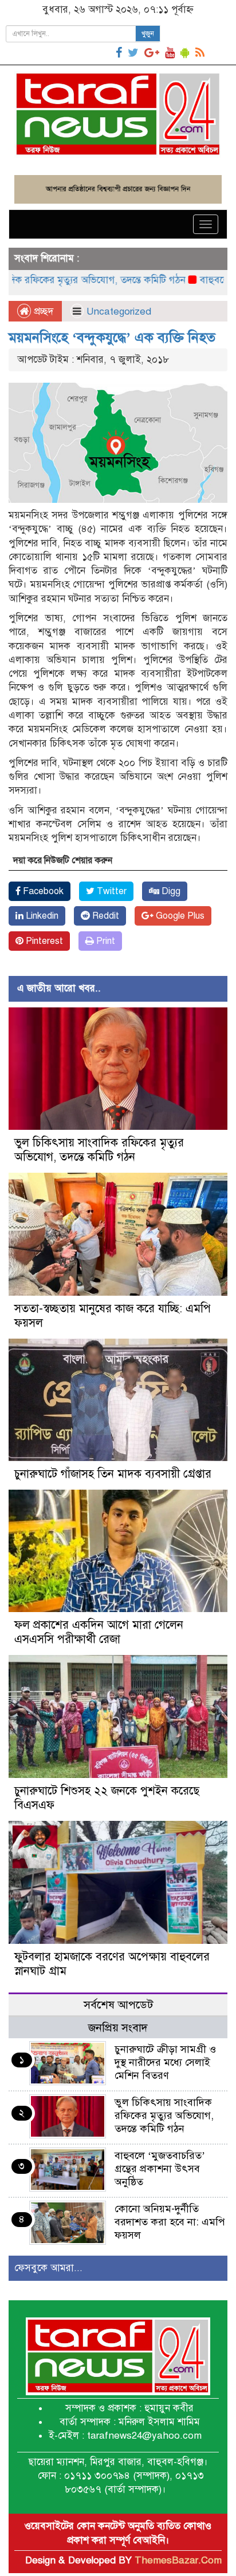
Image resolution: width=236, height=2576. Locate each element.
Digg (170, 891)
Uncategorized (119, 311)
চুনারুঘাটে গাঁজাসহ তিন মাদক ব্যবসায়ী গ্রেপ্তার (113, 1474)
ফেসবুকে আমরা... (48, 2268)
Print (105, 941)
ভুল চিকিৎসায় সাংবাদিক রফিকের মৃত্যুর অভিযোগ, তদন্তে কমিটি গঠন (99, 1150)
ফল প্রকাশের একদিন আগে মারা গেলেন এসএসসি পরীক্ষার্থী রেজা (99, 1632)
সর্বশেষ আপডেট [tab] (118, 2005)
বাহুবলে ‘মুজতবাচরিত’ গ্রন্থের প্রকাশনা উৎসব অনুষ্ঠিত (160, 2169)
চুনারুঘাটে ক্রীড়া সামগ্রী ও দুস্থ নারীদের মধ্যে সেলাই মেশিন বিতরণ (165, 2062)
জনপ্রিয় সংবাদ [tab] (118, 2028)
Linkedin (41, 916)
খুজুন (148, 34)
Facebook (42, 891)
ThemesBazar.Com (178, 2560)
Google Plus (179, 916)
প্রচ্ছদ (42, 311)
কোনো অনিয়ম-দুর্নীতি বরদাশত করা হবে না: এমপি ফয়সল (170, 2222)
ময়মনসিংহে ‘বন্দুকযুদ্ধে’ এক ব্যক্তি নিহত (112, 338)
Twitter (111, 891)
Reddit (105, 916)
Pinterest (43, 941)
